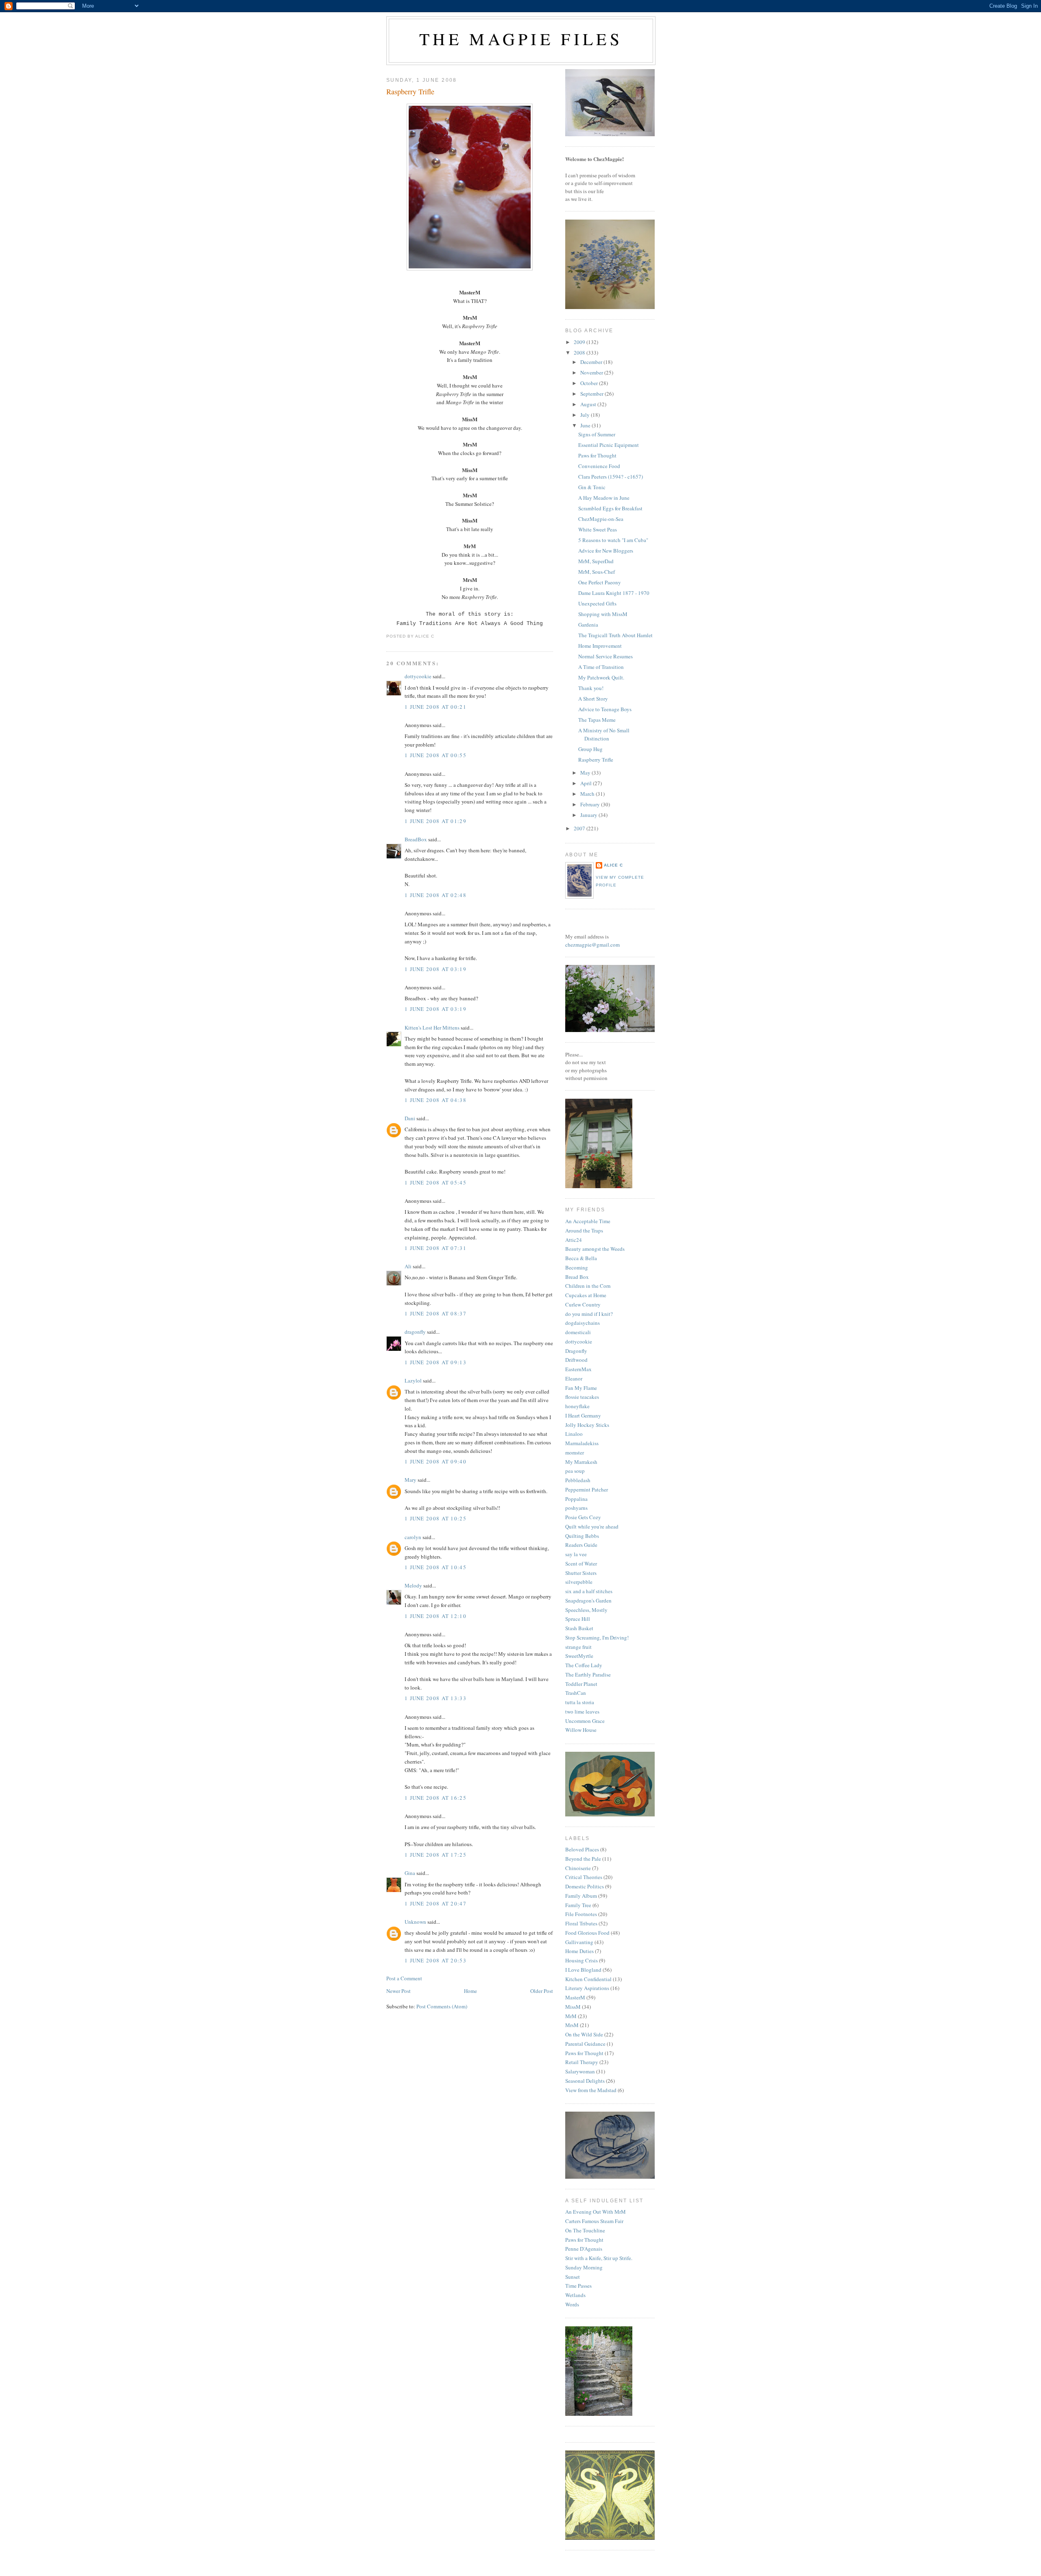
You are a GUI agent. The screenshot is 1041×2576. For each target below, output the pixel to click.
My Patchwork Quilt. (601, 677)
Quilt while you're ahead (592, 1526)
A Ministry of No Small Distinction (604, 734)
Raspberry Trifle (410, 91)
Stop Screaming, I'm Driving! (597, 1637)
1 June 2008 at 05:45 (436, 1182)
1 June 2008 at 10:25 (436, 1518)
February (591, 804)
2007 (580, 828)
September (592, 394)
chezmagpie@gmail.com (592, 945)
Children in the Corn (588, 1286)
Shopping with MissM (603, 614)
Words (572, 2304)
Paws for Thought (597, 455)
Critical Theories (584, 1877)
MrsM (572, 2025)
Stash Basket (579, 1628)
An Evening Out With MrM (596, 2212)
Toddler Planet (581, 1684)
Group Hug (590, 749)
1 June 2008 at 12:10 (436, 1616)
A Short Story (593, 699)
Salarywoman (580, 2071)
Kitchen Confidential (588, 1979)
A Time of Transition (601, 667)
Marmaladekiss (582, 1443)
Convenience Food (599, 466)
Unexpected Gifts (597, 603)
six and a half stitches (589, 1591)
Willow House (581, 1730)
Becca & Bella (581, 1258)
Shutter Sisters (581, 1573)
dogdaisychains (583, 1323)
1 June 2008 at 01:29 (436, 821)
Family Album (581, 1896)
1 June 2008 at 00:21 (436, 707)
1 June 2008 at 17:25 (436, 1855)
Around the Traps (584, 1230)
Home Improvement (600, 646)
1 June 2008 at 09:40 (436, 1461)
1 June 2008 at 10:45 (436, 1567)
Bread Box (577, 1277)
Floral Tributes (581, 1923)
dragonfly (415, 1332)
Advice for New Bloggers (606, 551)
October (590, 383)
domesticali (578, 1332)
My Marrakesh (581, 1462)
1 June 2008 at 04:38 (436, 1100)
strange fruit (578, 1647)
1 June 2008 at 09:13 (436, 1362)
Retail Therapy (582, 2062)
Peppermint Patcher (587, 1489)
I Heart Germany (583, 1415)
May (586, 773)
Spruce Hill (578, 1619)
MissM (573, 2007)
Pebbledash (578, 1480)
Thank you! (591, 688)
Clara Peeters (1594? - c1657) (611, 477)
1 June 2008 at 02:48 (436, 895)
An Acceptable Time (588, 1221)
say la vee (576, 1554)
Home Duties (579, 1951)
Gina (410, 1873)
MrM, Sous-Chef (597, 572)
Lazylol (413, 1381)
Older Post (542, 1991)
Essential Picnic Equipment (609, 445)
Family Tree (578, 1905)
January (589, 815)
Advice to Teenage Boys (605, 709)
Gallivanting (579, 1942)
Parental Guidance (585, 2044)
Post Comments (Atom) (442, 2006)
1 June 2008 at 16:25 (436, 1798)
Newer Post (399, 1991)
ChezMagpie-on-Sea (601, 519)
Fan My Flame (581, 1388)
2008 (580, 353)
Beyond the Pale (583, 1859)
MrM (571, 2016)
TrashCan (576, 1693)
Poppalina (576, 1499)
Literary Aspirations (587, 1988)
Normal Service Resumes (605, 656)
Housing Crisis (581, 1960)
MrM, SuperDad (596, 561)
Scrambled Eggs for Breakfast (610, 508)
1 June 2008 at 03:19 (436, 969)
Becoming (577, 1267)
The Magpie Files (521, 39)
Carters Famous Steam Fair (594, 2221)
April (587, 783)
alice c (613, 865)
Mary (411, 1480)
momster (575, 1452)
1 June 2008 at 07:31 (436, 1248)
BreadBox (416, 839)
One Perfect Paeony (600, 582)
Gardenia (588, 625)
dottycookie (418, 676)
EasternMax (578, 1369)
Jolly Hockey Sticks (587, 1425)
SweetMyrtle (579, 1656)
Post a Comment (404, 1978)
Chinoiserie (578, 1868)
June (586, 425)
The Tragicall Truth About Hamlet (615, 635)
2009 (580, 342)
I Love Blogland (583, 1970)
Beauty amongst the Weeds (595, 1249)
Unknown (415, 1922)
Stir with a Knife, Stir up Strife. (599, 2258)
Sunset (573, 2277)
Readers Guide (581, 1545)
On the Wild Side (584, 2034)
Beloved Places (582, 1849)
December (592, 362)
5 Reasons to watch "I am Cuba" (613, 540)
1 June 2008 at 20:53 (436, 1960)
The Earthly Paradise (588, 1675)
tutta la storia (580, 1702)
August (589, 404)
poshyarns (576, 1508)
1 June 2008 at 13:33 (436, 1698)
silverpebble (579, 1582)
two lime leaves (582, 1712)
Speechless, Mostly (586, 1610)
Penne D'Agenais (584, 2249)
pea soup (575, 1471)
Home (470, 1991)
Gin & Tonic (592, 487)
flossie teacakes (582, 1397)
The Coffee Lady (584, 1665)
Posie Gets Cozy (583, 1517)
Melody (413, 1585)
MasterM (575, 1997)
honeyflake (577, 1406)
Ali (408, 1266)
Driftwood (576, 1360)
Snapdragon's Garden (588, 1600)
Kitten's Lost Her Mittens (432, 1028)
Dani (410, 1118)
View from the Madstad (591, 2090)
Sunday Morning (584, 2267)
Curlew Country (583, 1304)
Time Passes (578, 2286)
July (586, 415)
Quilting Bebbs (582, 1536)
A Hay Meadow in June (604, 498)
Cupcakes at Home (586, 1295)
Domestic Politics (585, 1886)
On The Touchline (585, 2230)
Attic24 (574, 1240)
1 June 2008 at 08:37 (436, 1313)
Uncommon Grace (585, 1721)
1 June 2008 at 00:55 (436, 755)
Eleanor (574, 1378)
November (592, 372)
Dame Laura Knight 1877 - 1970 (614, 593)
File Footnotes (581, 1914)
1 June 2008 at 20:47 (436, 1903)
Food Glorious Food (587, 1933)
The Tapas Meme (597, 720)
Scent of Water (581, 1563)
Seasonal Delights (585, 2081)
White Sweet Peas (598, 529)
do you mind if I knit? (589, 1314)
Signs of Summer (597, 434)
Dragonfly (576, 1351)
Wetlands (575, 2295)
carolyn (413, 1537)
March (588, 794)
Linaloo (574, 1434)
